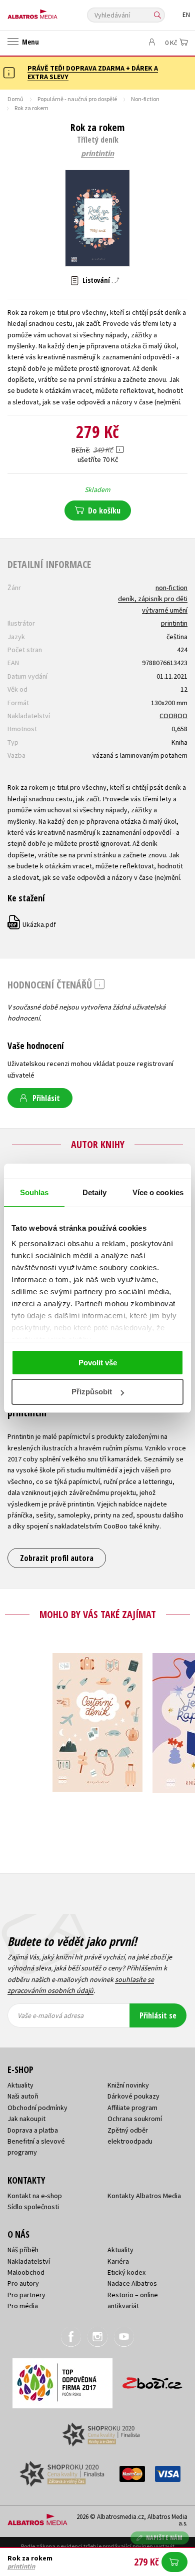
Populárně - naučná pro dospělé (77, 99)
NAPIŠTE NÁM (164, 2538)
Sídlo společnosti (33, 2207)
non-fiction (171, 588)
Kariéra (118, 2261)
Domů (15, 99)
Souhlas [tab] (34, 1192)
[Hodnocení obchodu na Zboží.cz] (152, 2380)
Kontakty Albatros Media (144, 2196)
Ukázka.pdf (32, 924)
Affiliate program (132, 2108)
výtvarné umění (165, 610)
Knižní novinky (128, 2085)
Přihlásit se (158, 2015)
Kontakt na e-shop (35, 2196)
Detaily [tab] (95, 1192)
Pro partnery (26, 2295)
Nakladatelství (29, 2261)
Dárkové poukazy (133, 2096)
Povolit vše (98, 1363)
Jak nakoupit (26, 2119)
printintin (97, 154)
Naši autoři (23, 2096)
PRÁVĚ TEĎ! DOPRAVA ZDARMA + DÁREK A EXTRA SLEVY (93, 72)
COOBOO (173, 716)
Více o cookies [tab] (158, 1192)
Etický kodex (126, 2272)
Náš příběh (23, 2250)
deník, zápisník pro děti (153, 599)
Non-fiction (145, 99)
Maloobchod (26, 2272)
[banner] (52, 12)
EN (186, 15)
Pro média (23, 2306)
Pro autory (23, 2283)
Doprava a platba (33, 2130)
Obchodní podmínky (37, 2108)
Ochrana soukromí (135, 2119)
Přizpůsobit (92, 1392)
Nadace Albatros (132, 2283)
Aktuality (20, 2085)
